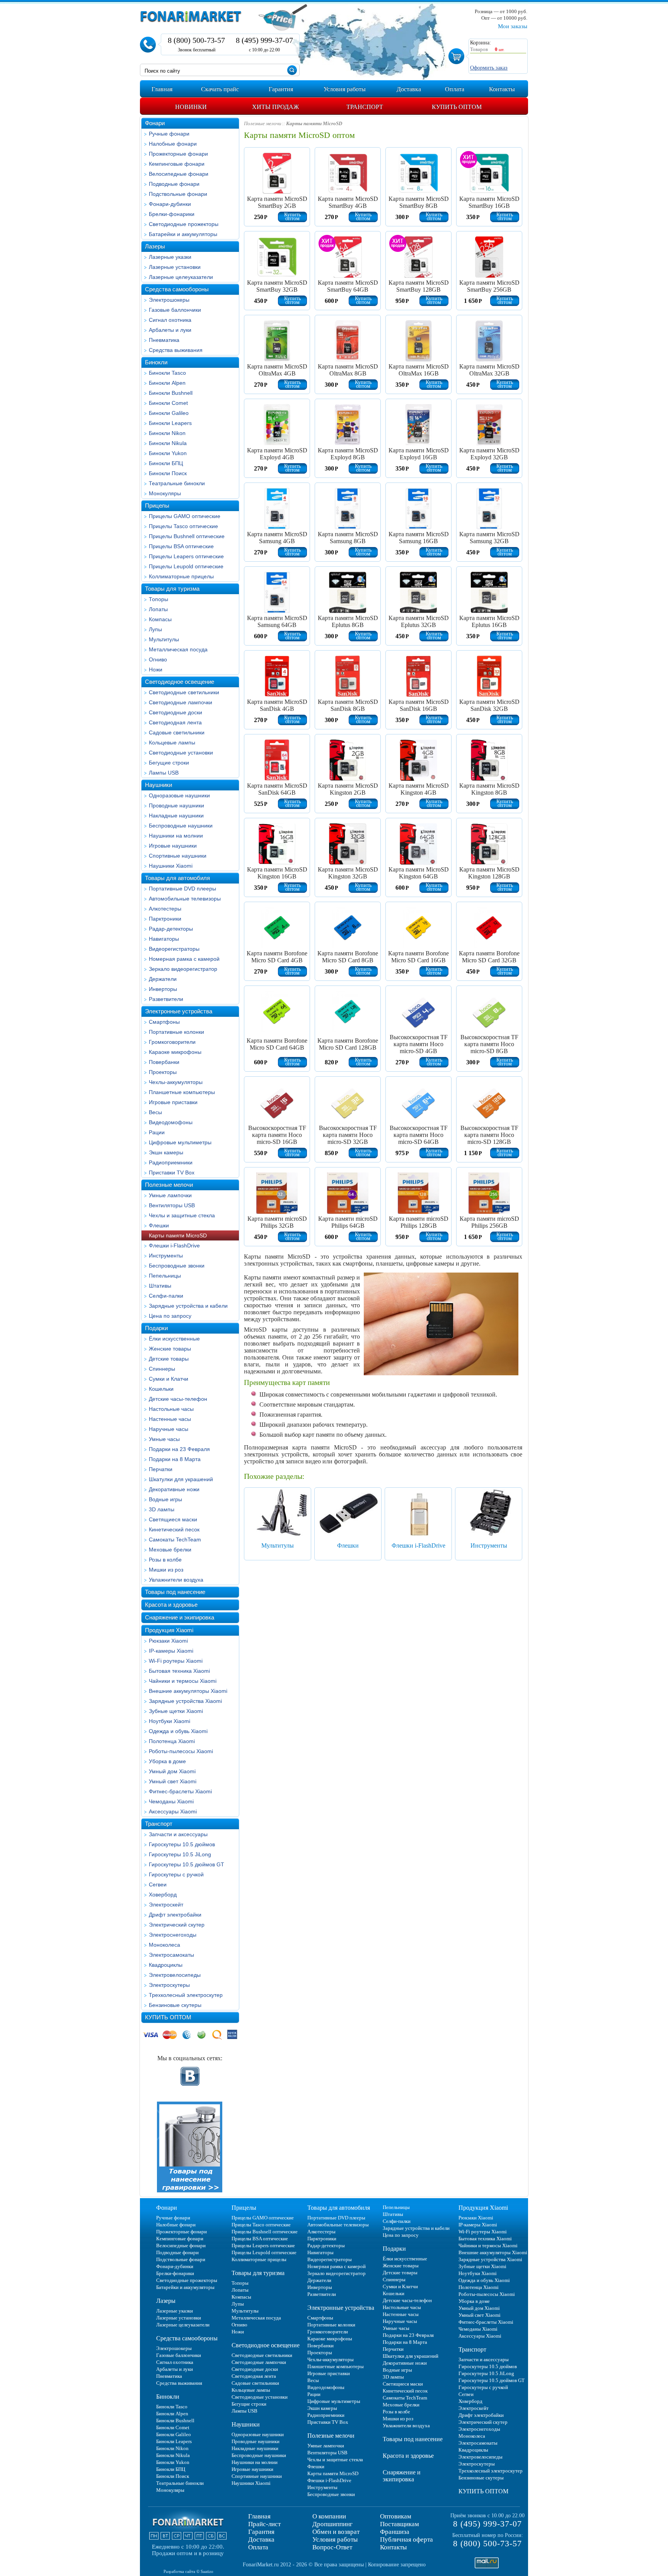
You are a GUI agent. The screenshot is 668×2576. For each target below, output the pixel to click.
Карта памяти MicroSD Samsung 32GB (489, 538)
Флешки (159, 1225)
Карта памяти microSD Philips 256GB (489, 1222)
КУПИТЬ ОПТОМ (168, 2017)
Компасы (160, 619)
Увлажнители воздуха (176, 1580)
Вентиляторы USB (172, 1205)
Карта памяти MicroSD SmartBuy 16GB (489, 202)
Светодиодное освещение (180, 682)
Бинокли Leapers (170, 423)
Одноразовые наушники (179, 795)
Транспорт (159, 1824)
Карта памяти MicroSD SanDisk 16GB (419, 705)
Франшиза (395, 2532)
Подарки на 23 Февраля (179, 1449)
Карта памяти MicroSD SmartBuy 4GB (348, 202)
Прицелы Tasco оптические (183, 526)
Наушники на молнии (176, 836)
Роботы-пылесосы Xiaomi (181, 1751)
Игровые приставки (173, 1102)
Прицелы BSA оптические (181, 546)
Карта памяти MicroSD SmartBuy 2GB (277, 202)
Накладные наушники (176, 816)
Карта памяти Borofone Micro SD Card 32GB (489, 957)
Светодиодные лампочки (181, 702)
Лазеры (155, 246)
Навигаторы (164, 939)
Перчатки (161, 1469)
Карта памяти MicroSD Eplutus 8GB (348, 621)
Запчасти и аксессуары (178, 1834)
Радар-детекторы (171, 929)
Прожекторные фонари (178, 154)
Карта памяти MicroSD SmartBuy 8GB (419, 202)
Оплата (258, 2547)
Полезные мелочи (169, 1185)
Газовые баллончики (175, 310)
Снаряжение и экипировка (180, 1617)
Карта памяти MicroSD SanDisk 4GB (277, 705)
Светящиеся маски (173, 1519)
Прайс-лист (264, 2524)
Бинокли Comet (168, 403)
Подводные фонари (174, 184)
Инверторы (163, 989)
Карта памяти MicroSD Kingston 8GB (489, 789)
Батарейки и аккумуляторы (183, 234)
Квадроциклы (166, 1965)
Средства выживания (176, 350)
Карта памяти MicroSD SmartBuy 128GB (419, 286)
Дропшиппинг (332, 2524)
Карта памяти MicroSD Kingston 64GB (419, 873)
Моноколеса (164, 1945)
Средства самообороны (177, 289)
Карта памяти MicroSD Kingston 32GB (348, 873)
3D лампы (162, 1509)
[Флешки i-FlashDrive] (418, 1512)
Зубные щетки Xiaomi (176, 1711)
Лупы (155, 629)
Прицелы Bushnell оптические (187, 536)
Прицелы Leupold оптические (186, 566)
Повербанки (164, 1062)
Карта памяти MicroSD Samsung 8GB (348, 538)
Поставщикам (400, 2524)
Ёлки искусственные (174, 1339)
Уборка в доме (167, 1761)
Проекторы (163, 1072)
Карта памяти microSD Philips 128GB (419, 1222)
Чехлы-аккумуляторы (176, 1082)
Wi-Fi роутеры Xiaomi (176, 1661)
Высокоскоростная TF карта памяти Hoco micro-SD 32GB (348, 1135)
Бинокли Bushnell (171, 393)
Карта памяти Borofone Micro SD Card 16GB (418, 957)
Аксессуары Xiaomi (173, 1811)
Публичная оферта (406, 2539)
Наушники (158, 785)
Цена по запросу (170, 1316)
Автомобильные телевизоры (185, 899)
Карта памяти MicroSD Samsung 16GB (419, 538)
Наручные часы (169, 1429)
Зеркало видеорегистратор (183, 969)
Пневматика (164, 340)
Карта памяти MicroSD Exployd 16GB (419, 454)
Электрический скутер (177, 1925)
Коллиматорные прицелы (181, 576)
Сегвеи (158, 1884)
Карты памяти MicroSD (178, 1235)
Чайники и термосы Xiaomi (183, 1681)
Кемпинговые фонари (177, 164)
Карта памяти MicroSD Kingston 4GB (419, 789)
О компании (329, 2516)
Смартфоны (164, 1022)
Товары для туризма (172, 589)
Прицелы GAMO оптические (185, 516)
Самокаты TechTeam (175, 1539)
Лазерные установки (175, 267)
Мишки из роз (166, 1570)
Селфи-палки (166, 1296)
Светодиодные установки (181, 753)
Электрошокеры (169, 300)
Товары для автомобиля (177, 878)
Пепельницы (165, 1276)
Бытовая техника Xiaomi (179, 1671)
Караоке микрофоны (175, 1052)
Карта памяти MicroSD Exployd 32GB (489, 454)
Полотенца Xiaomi (172, 1741)
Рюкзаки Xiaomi (168, 1641)
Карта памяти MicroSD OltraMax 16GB (419, 370)
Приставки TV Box (172, 1172)
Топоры (158, 599)
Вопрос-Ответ (332, 2547)
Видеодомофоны (171, 1122)
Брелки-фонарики (172, 214)
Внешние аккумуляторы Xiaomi (188, 1691)
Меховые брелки (170, 1550)
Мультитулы (164, 639)
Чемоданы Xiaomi (171, 1801)
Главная (259, 2516)
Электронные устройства (179, 1011)
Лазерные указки (170, 257)
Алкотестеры (165, 909)
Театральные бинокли (177, 483)
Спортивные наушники (178, 856)
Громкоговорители (172, 1042)
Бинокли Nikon (167, 433)
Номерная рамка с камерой (184, 959)
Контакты (393, 2547)
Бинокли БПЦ (166, 463)
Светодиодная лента (175, 722)
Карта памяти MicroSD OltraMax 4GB (277, 370)
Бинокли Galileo (169, 413)
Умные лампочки (170, 1195)
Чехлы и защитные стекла (182, 1215)
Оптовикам (396, 2516)
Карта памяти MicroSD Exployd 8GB (348, 454)
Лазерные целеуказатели (181, 277)
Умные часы (164, 1439)
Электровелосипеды (175, 1975)
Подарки (156, 1328)
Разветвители (166, 999)
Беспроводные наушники (181, 826)
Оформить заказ (489, 68)
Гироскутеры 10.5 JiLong (180, 1854)
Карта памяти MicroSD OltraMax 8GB (348, 370)
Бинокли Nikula (168, 443)
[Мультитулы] (278, 1512)
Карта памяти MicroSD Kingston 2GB (348, 789)
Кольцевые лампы (172, 743)
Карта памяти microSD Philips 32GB (277, 1222)
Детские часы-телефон (178, 1399)
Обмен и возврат (336, 2532)
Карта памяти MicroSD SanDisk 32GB (489, 705)
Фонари (155, 123)
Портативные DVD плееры (182, 889)
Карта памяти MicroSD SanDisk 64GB (277, 789)
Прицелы (157, 506)
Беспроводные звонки (177, 1266)
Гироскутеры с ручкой (176, 1874)
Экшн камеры (166, 1152)
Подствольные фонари (178, 194)
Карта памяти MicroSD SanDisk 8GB (348, 705)
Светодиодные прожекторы (184, 224)
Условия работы (335, 2539)
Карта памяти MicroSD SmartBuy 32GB (277, 286)
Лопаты (158, 609)
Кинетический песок (174, 1529)
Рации (157, 1132)
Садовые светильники (177, 732)
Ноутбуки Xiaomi (170, 1721)
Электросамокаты (171, 1955)
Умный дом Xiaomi (172, 1771)
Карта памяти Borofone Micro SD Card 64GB (277, 1044)
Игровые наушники (173, 846)
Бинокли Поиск (168, 473)
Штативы (160, 1286)
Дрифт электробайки (175, 1915)
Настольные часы (171, 1409)
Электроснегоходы (173, 1935)
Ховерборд (163, 1895)
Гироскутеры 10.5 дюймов (182, 1844)
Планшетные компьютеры (182, 1092)
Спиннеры (162, 1369)
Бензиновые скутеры (175, 2005)
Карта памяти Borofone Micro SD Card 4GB (277, 957)
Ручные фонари (169, 134)
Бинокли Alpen (167, 383)
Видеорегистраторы (174, 949)
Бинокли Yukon (168, 453)
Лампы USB (164, 773)
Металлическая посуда (178, 649)
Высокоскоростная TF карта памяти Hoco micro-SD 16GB (277, 1135)
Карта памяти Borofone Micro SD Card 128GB (348, 1044)
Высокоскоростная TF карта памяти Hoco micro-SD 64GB (419, 1135)
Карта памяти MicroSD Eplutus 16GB (489, 621)
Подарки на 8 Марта (175, 1459)
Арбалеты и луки (170, 330)
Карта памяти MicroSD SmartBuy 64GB (348, 286)
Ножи (156, 669)
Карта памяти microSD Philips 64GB (348, 1222)
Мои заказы (513, 26)
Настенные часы (170, 1419)
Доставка (261, 2539)
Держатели (163, 979)
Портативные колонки (176, 1032)
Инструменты (166, 1256)
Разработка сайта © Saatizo (188, 2571)
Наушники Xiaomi (171, 866)
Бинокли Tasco (167, 373)
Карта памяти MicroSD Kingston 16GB (277, 873)
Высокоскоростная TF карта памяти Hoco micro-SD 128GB (489, 1135)
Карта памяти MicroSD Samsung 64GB (277, 621)
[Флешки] (348, 1512)
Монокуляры (165, 493)
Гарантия (261, 2532)
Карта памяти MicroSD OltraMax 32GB (489, 370)
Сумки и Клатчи (169, 1379)
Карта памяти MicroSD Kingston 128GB (489, 873)
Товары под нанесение (175, 1592)
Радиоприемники (171, 1162)
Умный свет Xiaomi (173, 1781)
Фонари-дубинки (170, 204)
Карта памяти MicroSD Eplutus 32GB (419, 621)
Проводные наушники (176, 805)
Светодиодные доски (176, 712)
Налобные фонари (173, 144)
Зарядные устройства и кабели (188, 1306)
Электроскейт (166, 1905)
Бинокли (156, 362)
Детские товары (169, 1359)
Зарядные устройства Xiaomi (185, 1701)
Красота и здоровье (171, 1605)
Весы (155, 1112)
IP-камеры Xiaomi (171, 1651)
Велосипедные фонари (179, 174)
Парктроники (165, 919)
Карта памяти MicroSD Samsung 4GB (277, 538)
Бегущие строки (169, 763)
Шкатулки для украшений (181, 1479)
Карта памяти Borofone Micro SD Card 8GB (348, 957)
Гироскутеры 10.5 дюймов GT (187, 1864)
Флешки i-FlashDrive (174, 1246)
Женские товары (170, 1349)
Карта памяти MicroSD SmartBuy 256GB (489, 286)
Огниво (158, 659)
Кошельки (161, 1389)
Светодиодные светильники (184, 692)
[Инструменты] (489, 1512)
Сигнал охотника (170, 320)
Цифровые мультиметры (180, 1142)
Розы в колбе (165, 1560)
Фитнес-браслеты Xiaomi (180, 1791)
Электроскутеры (169, 1985)
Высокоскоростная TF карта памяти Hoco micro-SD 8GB (489, 1044)
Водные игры (165, 1499)
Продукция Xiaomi (169, 1630)
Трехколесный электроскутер (186, 1995)
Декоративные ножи (174, 1489)
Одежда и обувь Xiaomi (178, 1731)
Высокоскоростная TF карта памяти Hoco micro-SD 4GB (419, 1044)
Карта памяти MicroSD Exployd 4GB (277, 454)
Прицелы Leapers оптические (186, 556)
